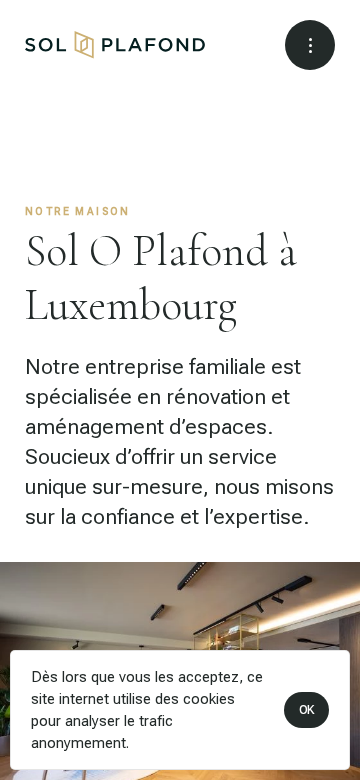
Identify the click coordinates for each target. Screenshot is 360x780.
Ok (307, 710)
